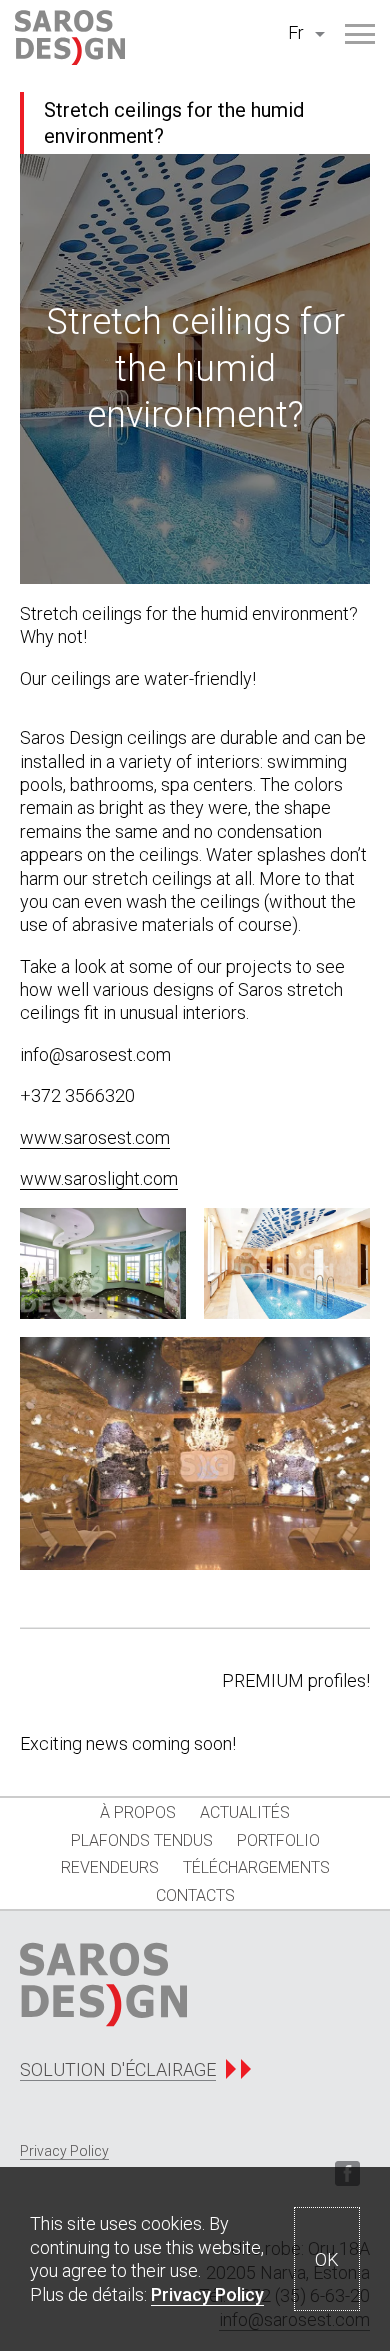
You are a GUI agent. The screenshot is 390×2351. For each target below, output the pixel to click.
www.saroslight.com (99, 1178)
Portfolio (278, 1840)
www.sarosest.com (95, 1137)
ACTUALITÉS (245, 1812)
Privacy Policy (207, 2294)
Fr (296, 32)
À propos (138, 1812)
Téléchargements (256, 1867)
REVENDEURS (110, 1867)
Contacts (195, 1895)
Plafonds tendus (142, 1840)
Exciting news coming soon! (128, 1743)
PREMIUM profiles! (296, 1680)
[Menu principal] (360, 34)
